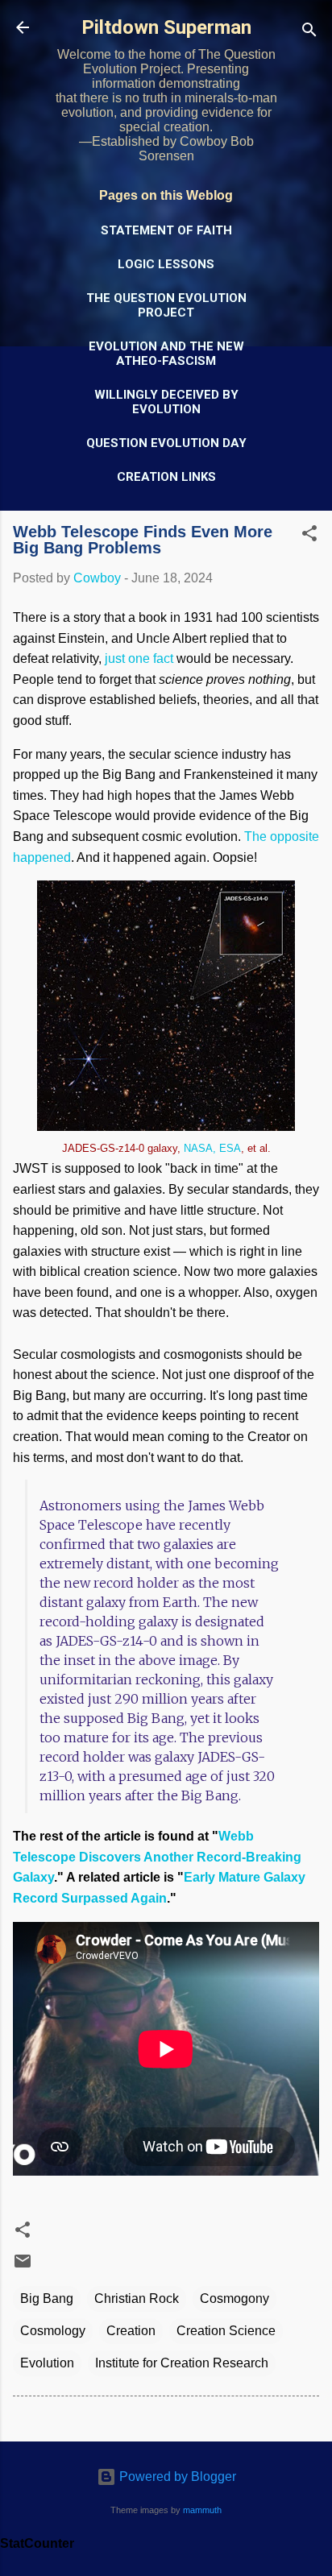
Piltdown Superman (166, 27)
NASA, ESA (212, 1148)
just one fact (139, 658)
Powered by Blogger (176, 2477)
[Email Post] (23, 2266)
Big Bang (47, 2299)
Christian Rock (137, 2299)
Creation (131, 2331)
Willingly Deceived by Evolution (166, 402)
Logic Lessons (166, 264)
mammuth (202, 2510)
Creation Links (166, 477)
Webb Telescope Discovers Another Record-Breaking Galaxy (157, 1857)
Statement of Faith (166, 230)
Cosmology (53, 2331)
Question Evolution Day (166, 443)
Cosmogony (234, 2299)
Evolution (47, 2363)
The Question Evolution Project (166, 305)
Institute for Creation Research (182, 2363)
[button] (309, 536)
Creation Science (226, 2331)
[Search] (309, 33)
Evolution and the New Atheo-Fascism (166, 354)
